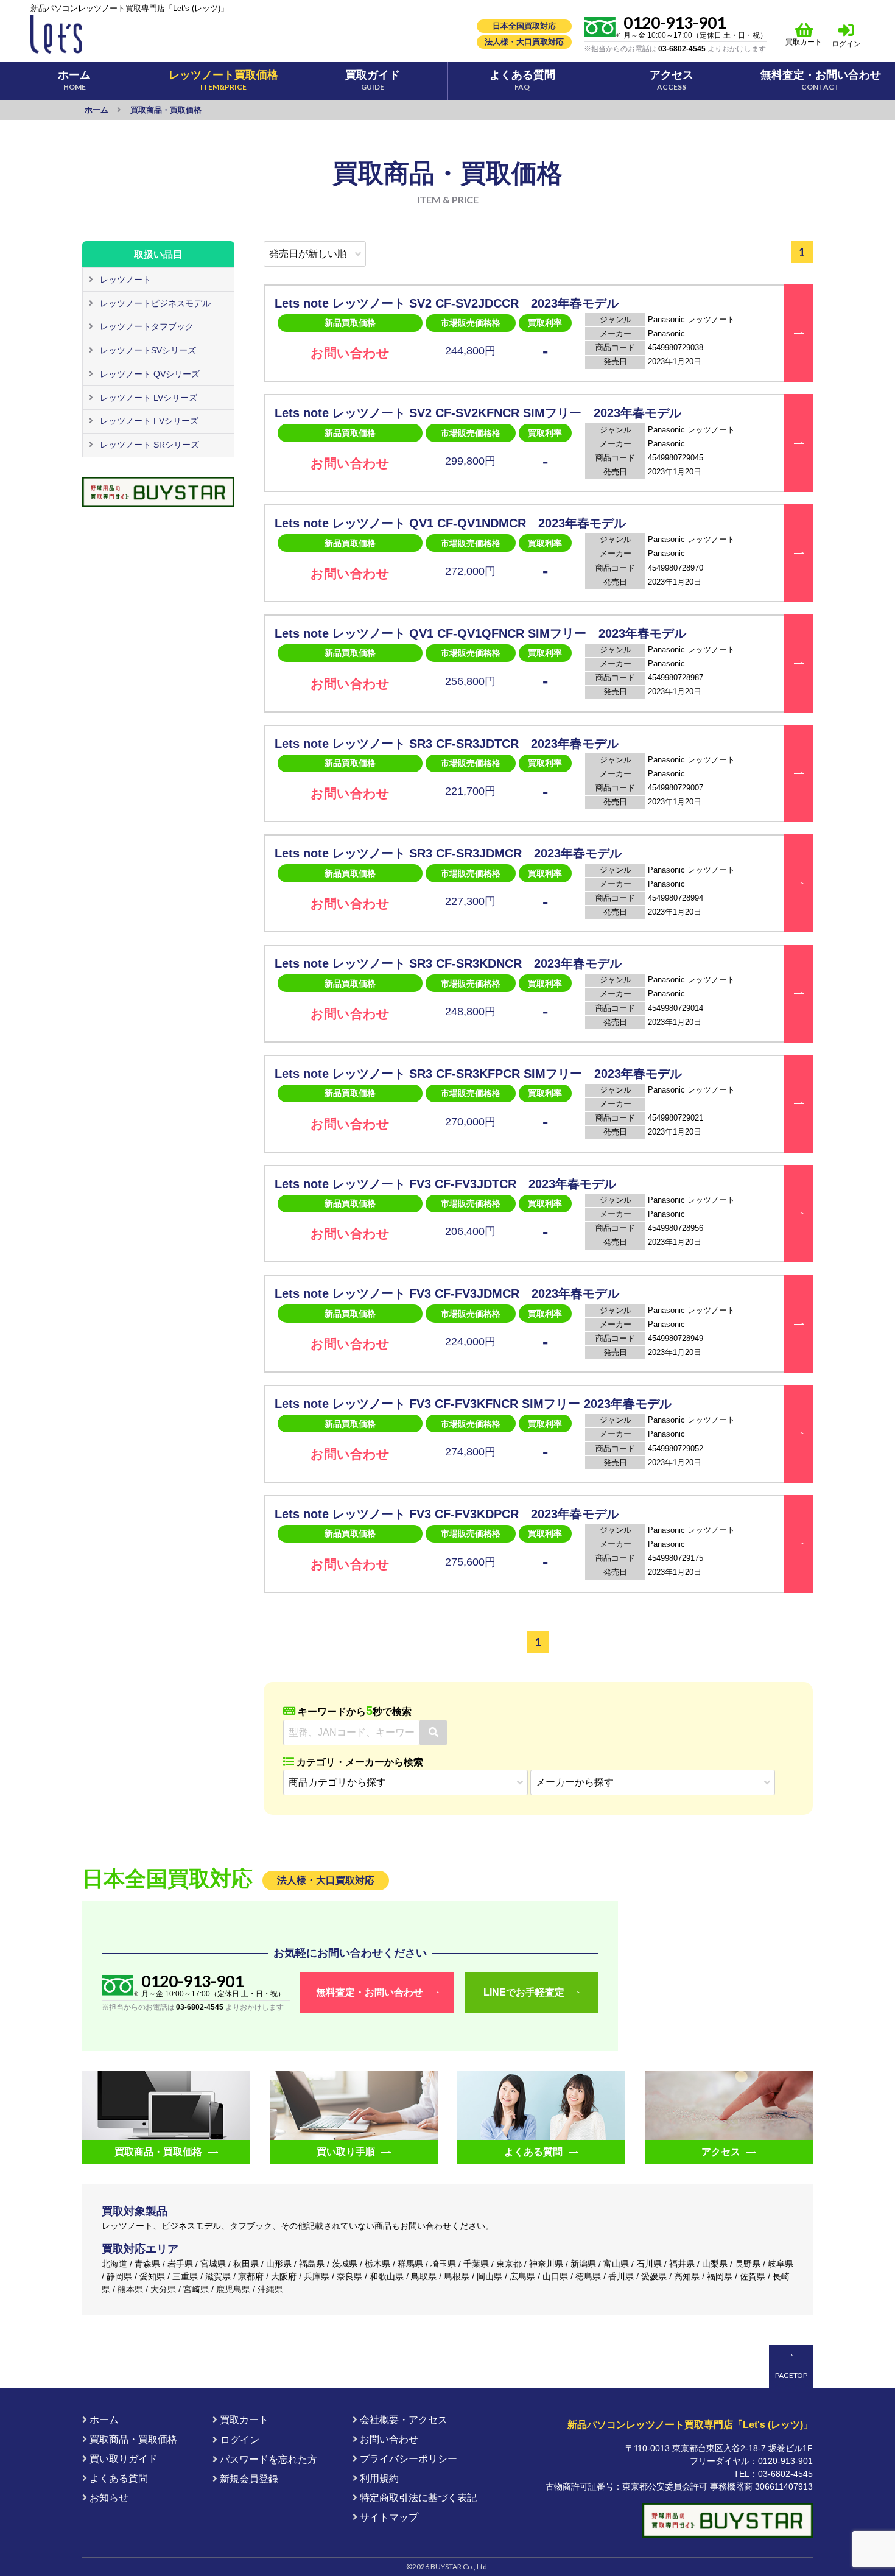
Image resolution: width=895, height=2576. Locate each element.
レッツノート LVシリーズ (147, 398)
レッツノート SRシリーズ (148, 445)
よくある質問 (118, 2478)
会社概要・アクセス (402, 2420)
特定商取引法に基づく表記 (417, 2498)
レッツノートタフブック (146, 326)
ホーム (103, 2420)
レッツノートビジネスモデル (154, 303)
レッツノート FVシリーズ (148, 421)
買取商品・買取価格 (132, 2439)
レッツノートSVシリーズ (147, 350)
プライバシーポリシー (407, 2459)
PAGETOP (791, 2375)
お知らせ (108, 2498)
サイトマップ (388, 2517)
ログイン (846, 44)
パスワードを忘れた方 (267, 2459)
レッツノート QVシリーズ (149, 374)
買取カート (804, 42)
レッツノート (124, 280)
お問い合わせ (388, 2439)
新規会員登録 (248, 2479)
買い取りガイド (122, 2459)
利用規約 (378, 2478)
